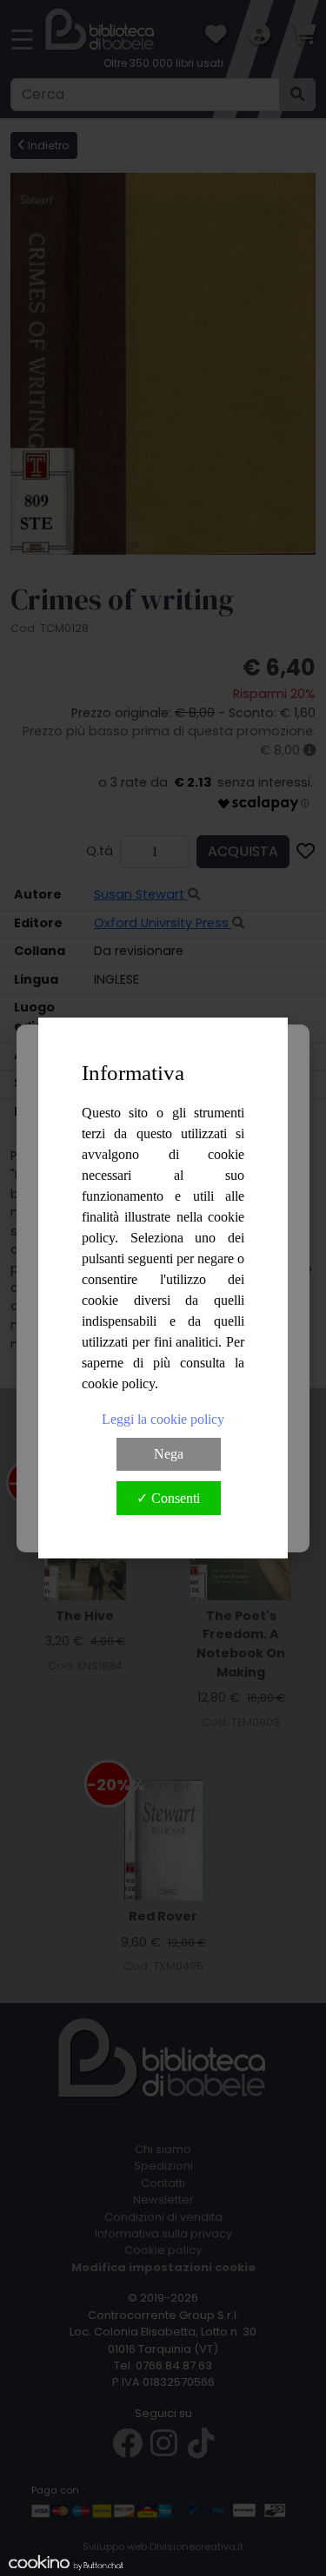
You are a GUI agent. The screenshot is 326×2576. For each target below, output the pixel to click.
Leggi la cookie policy (163, 1419)
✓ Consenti (168, 1498)
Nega (169, 1454)
